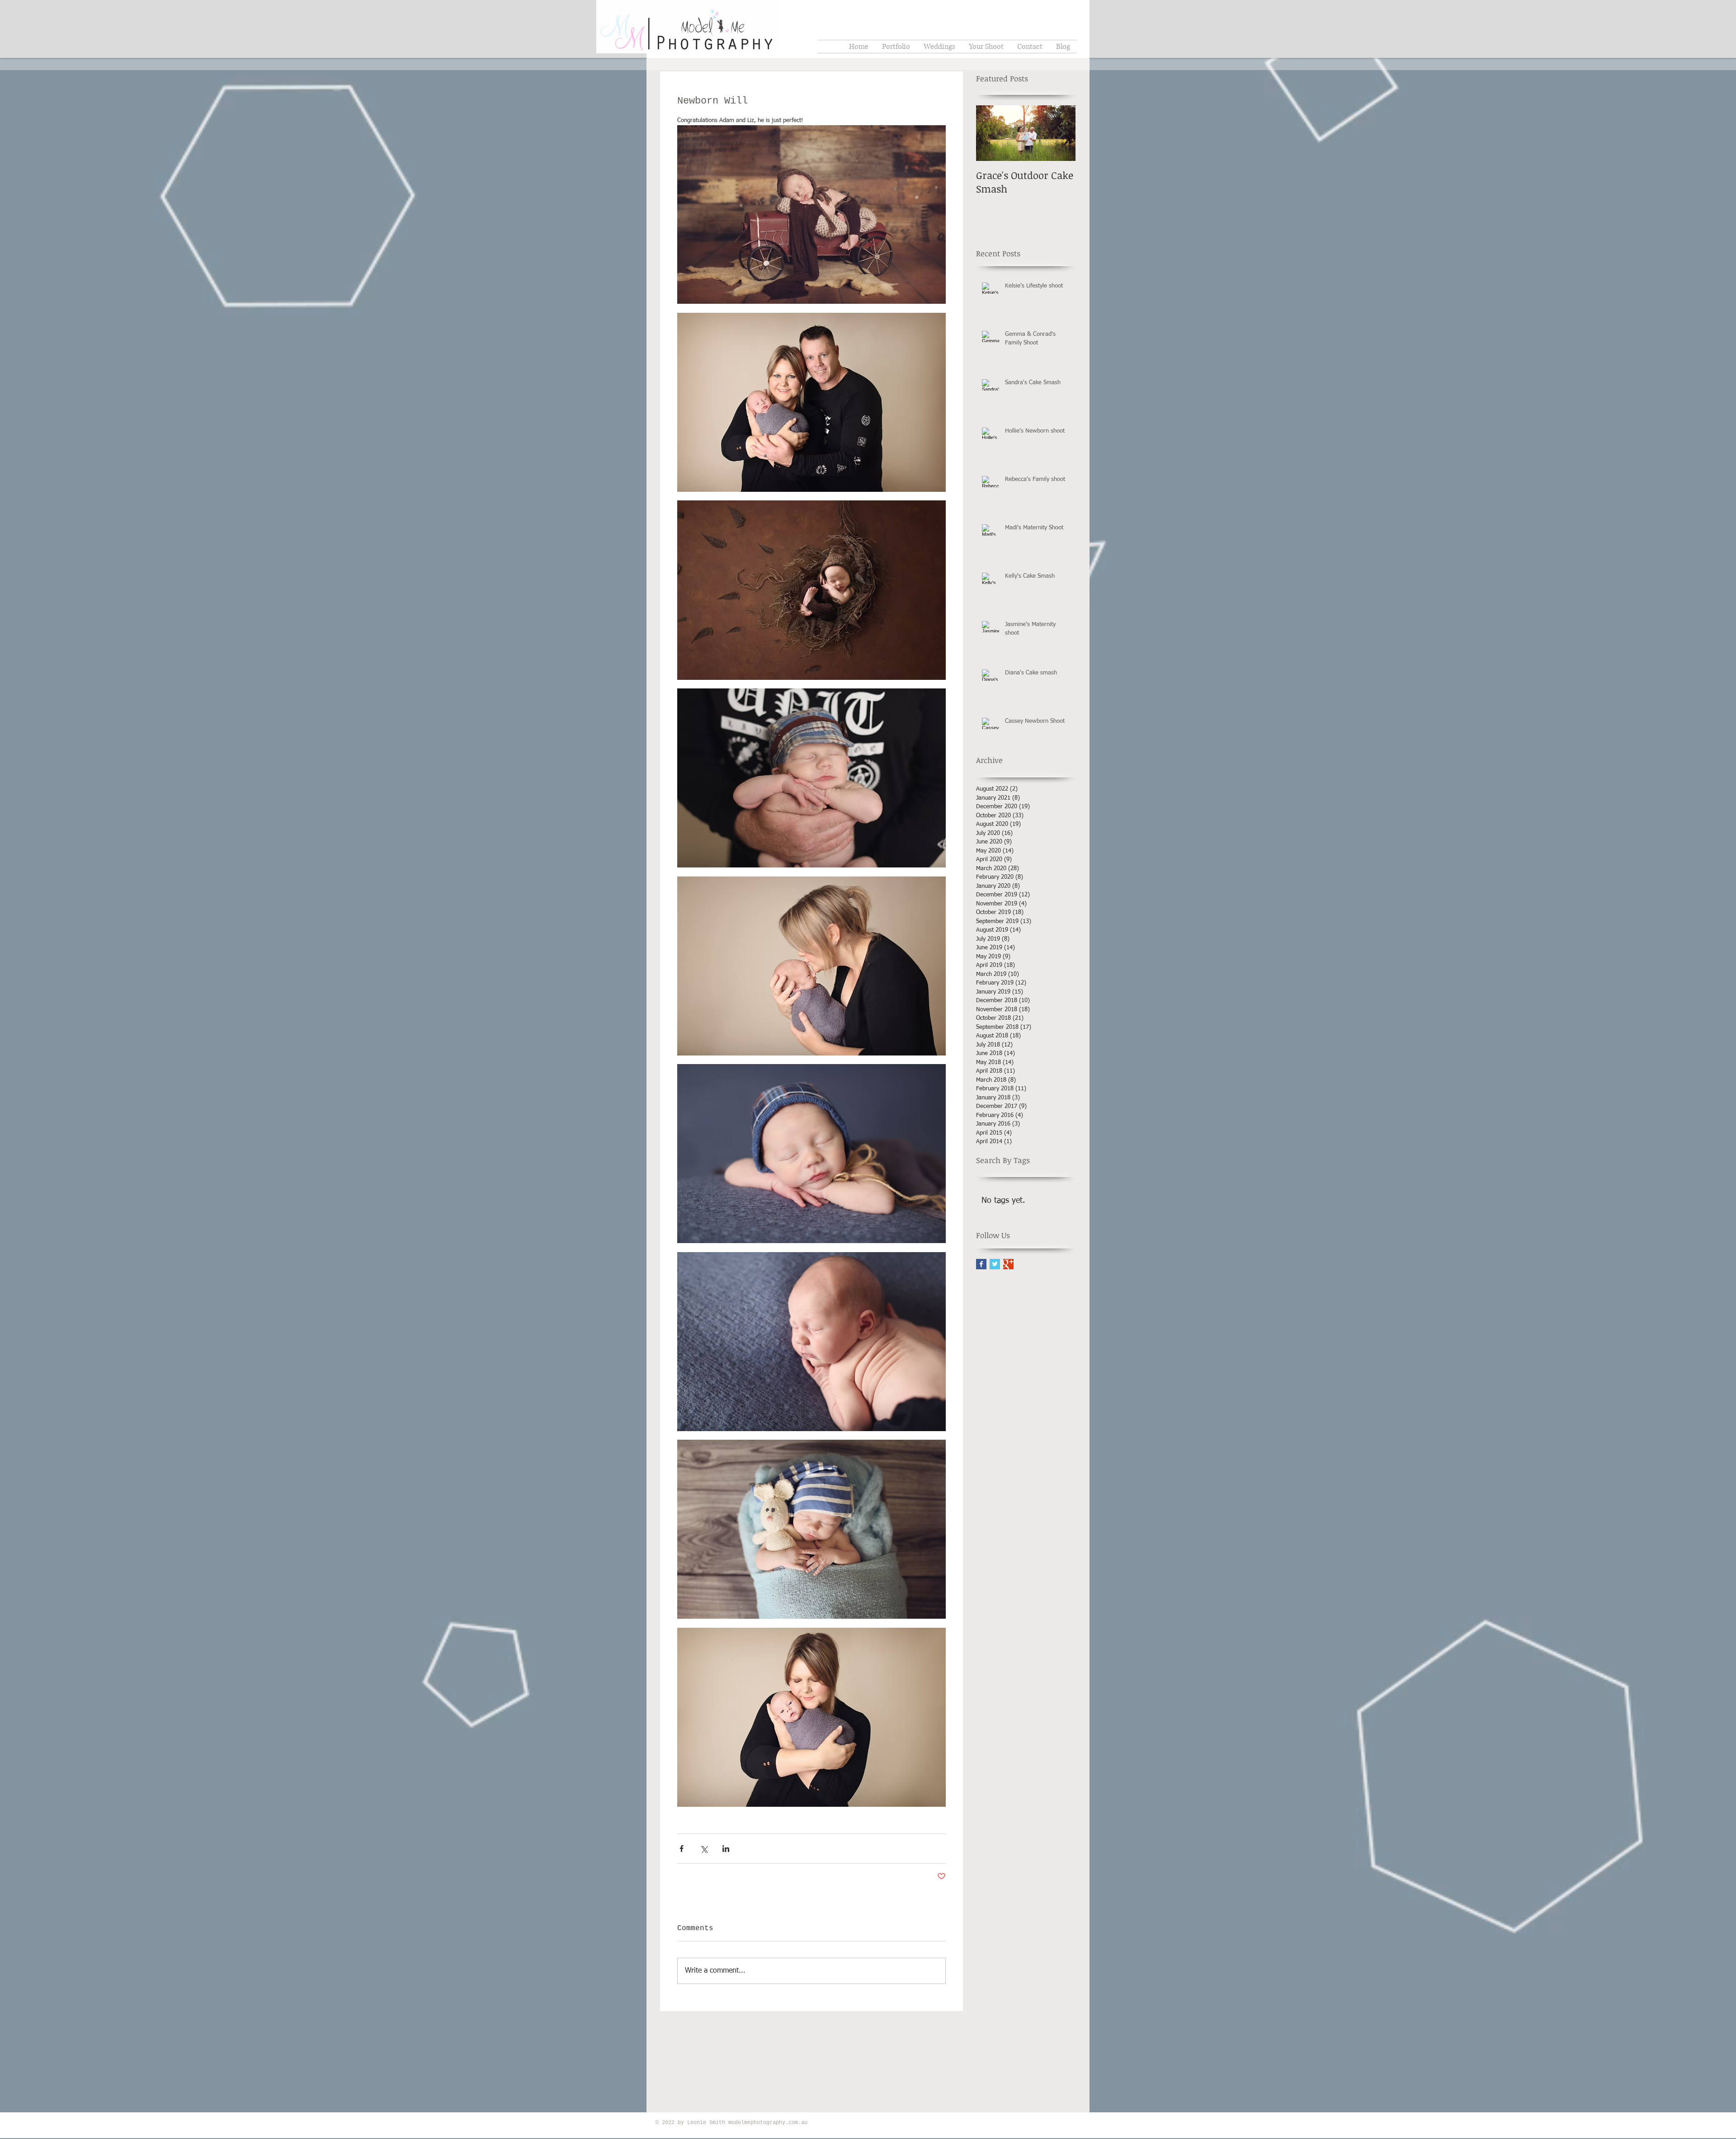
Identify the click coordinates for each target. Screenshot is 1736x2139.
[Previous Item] (991, 133)
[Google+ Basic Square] (1008, 1264)
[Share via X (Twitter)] (704, 1849)
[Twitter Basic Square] (995, 1264)
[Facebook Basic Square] (981, 1264)
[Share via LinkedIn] (726, 1849)
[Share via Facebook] (682, 1849)
